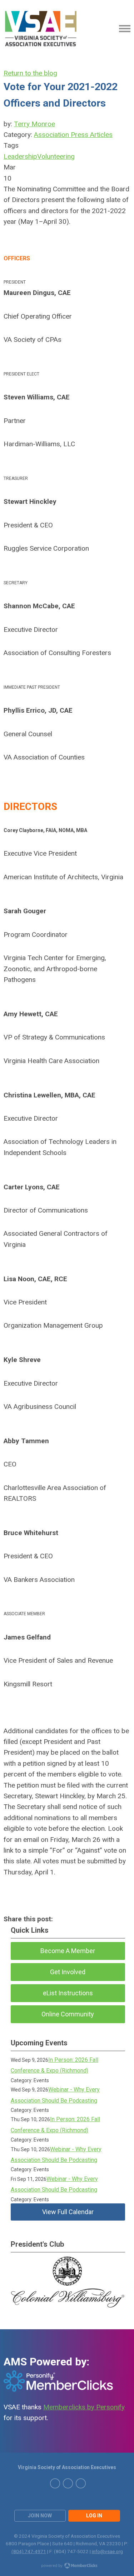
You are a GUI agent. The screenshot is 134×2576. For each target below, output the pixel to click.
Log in (94, 2516)
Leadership (20, 156)
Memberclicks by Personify (84, 2407)
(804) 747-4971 (29, 2551)
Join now (40, 2516)
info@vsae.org (107, 2551)
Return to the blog (30, 73)
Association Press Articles (73, 135)
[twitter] (55, 2483)
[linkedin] (68, 2483)
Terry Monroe (34, 124)
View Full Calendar (68, 2212)
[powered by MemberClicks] (67, 2566)
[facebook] (81, 2483)
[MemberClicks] (41, 29)
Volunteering (56, 156)
